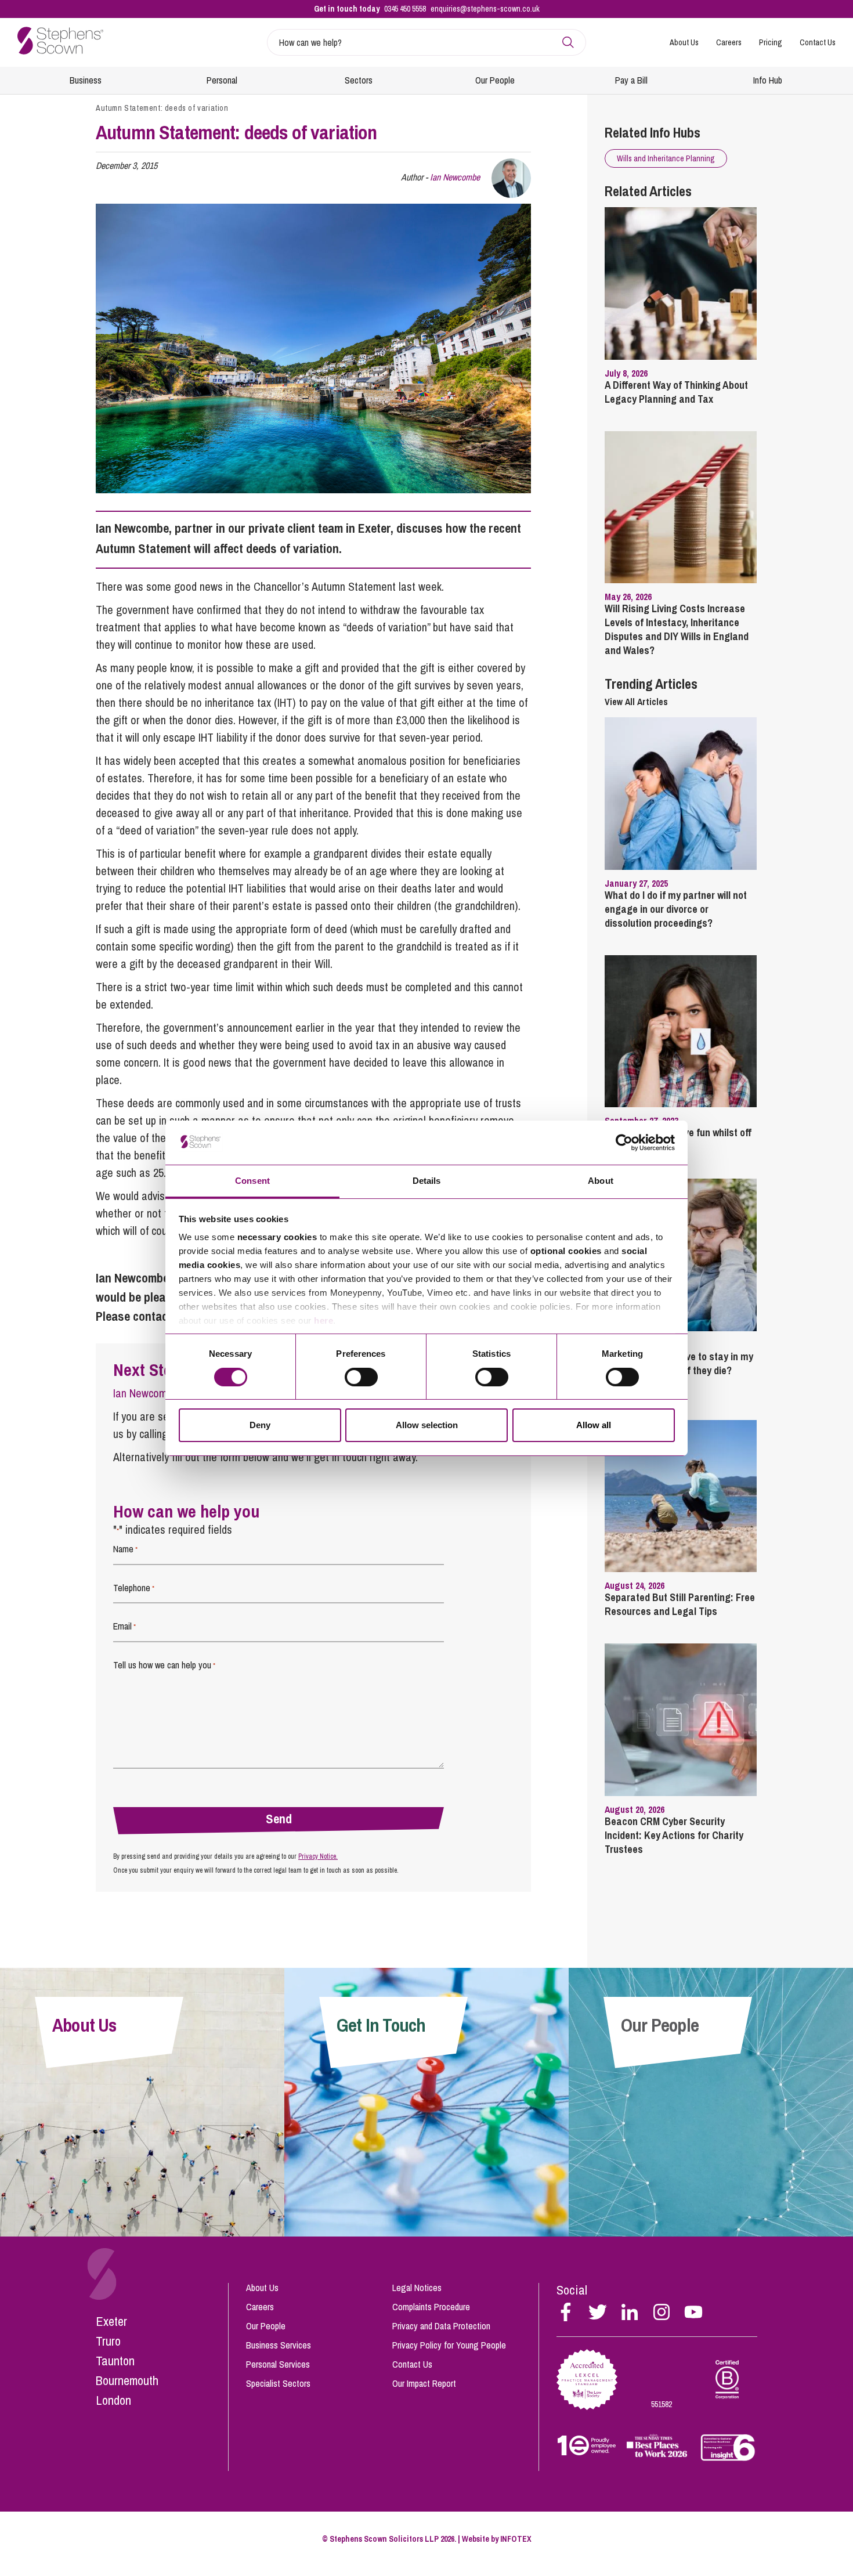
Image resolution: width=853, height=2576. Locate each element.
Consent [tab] (252, 1181)
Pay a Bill (631, 80)
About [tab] (601, 1181)
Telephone (134, 1588)
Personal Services (278, 2364)
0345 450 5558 (405, 9)
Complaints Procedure (431, 2307)
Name (125, 1549)
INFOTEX (516, 2539)
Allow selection (427, 1425)
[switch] (361, 1377)
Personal (222, 80)
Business (86, 80)
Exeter (111, 2321)
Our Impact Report (424, 2383)
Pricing (771, 42)
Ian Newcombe (455, 177)
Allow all (594, 1425)
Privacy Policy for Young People (449, 2345)
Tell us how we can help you (164, 1665)
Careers (729, 42)
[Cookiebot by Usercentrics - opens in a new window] (624, 1143)
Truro (108, 2341)
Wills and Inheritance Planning (666, 158)
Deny (260, 1425)
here (324, 1320)
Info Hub (768, 80)
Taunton (115, 2361)
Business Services (279, 2345)
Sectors (359, 80)
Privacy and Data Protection (441, 2326)
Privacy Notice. (318, 1856)
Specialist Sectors (278, 2383)
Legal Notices (417, 2288)
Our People (495, 80)
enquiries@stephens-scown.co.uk (485, 9)
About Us (684, 42)
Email (124, 1626)
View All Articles (636, 702)
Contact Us (818, 42)
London (113, 2400)
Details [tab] (427, 1181)
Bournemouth (127, 2380)
